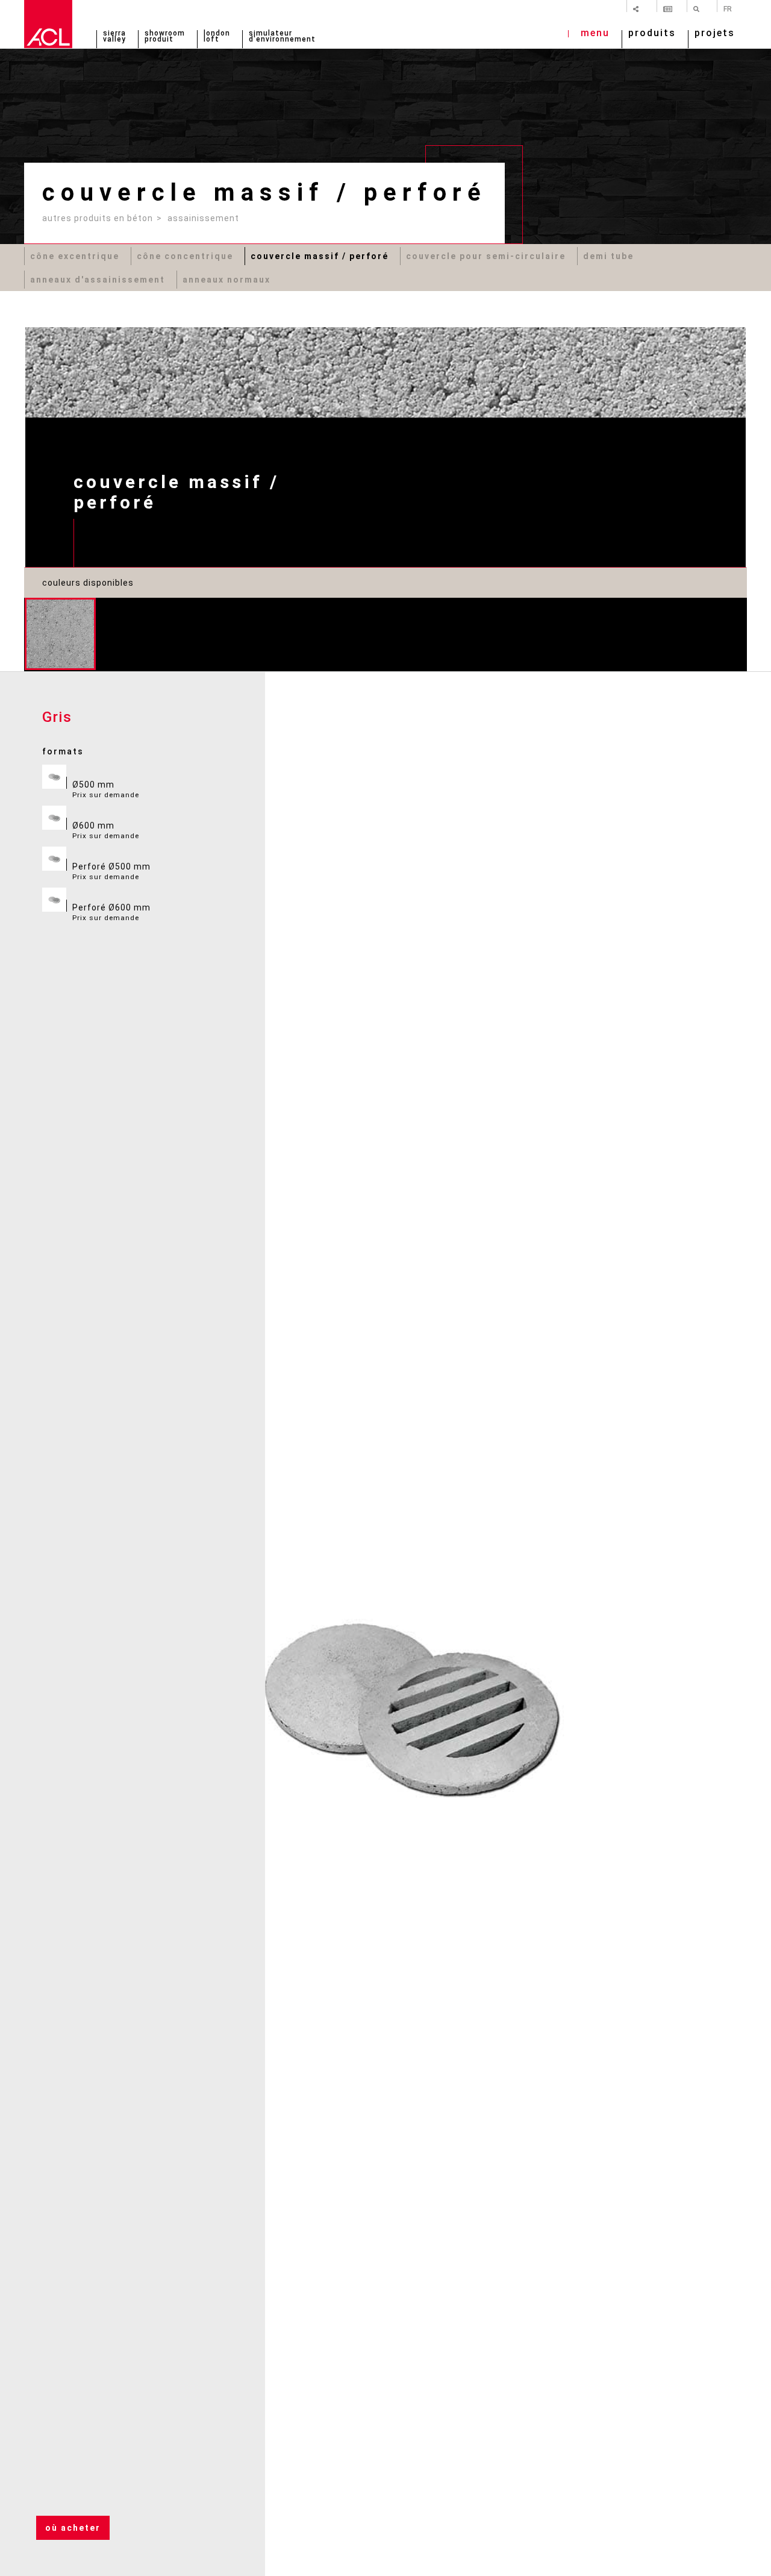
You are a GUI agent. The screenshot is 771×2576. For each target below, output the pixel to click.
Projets (715, 34)
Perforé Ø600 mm (111, 912)
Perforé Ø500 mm (111, 871)
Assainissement (203, 218)
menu (595, 34)
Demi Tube (608, 256)
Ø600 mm (106, 830)
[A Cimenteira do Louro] (48, 24)
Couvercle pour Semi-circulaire (486, 256)
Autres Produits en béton (98, 218)
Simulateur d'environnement (282, 37)
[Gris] (60, 634)
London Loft (217, 37)
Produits (652, 34)
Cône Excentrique (75, 256)
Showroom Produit (165, 37)
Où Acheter (73, 2528)
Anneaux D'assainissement (98, 280)
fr (728, 8)
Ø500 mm (106, 789)
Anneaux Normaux (226, 280)
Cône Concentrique (185, 256)
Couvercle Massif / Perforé (320, 256)
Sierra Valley (114, 37)
